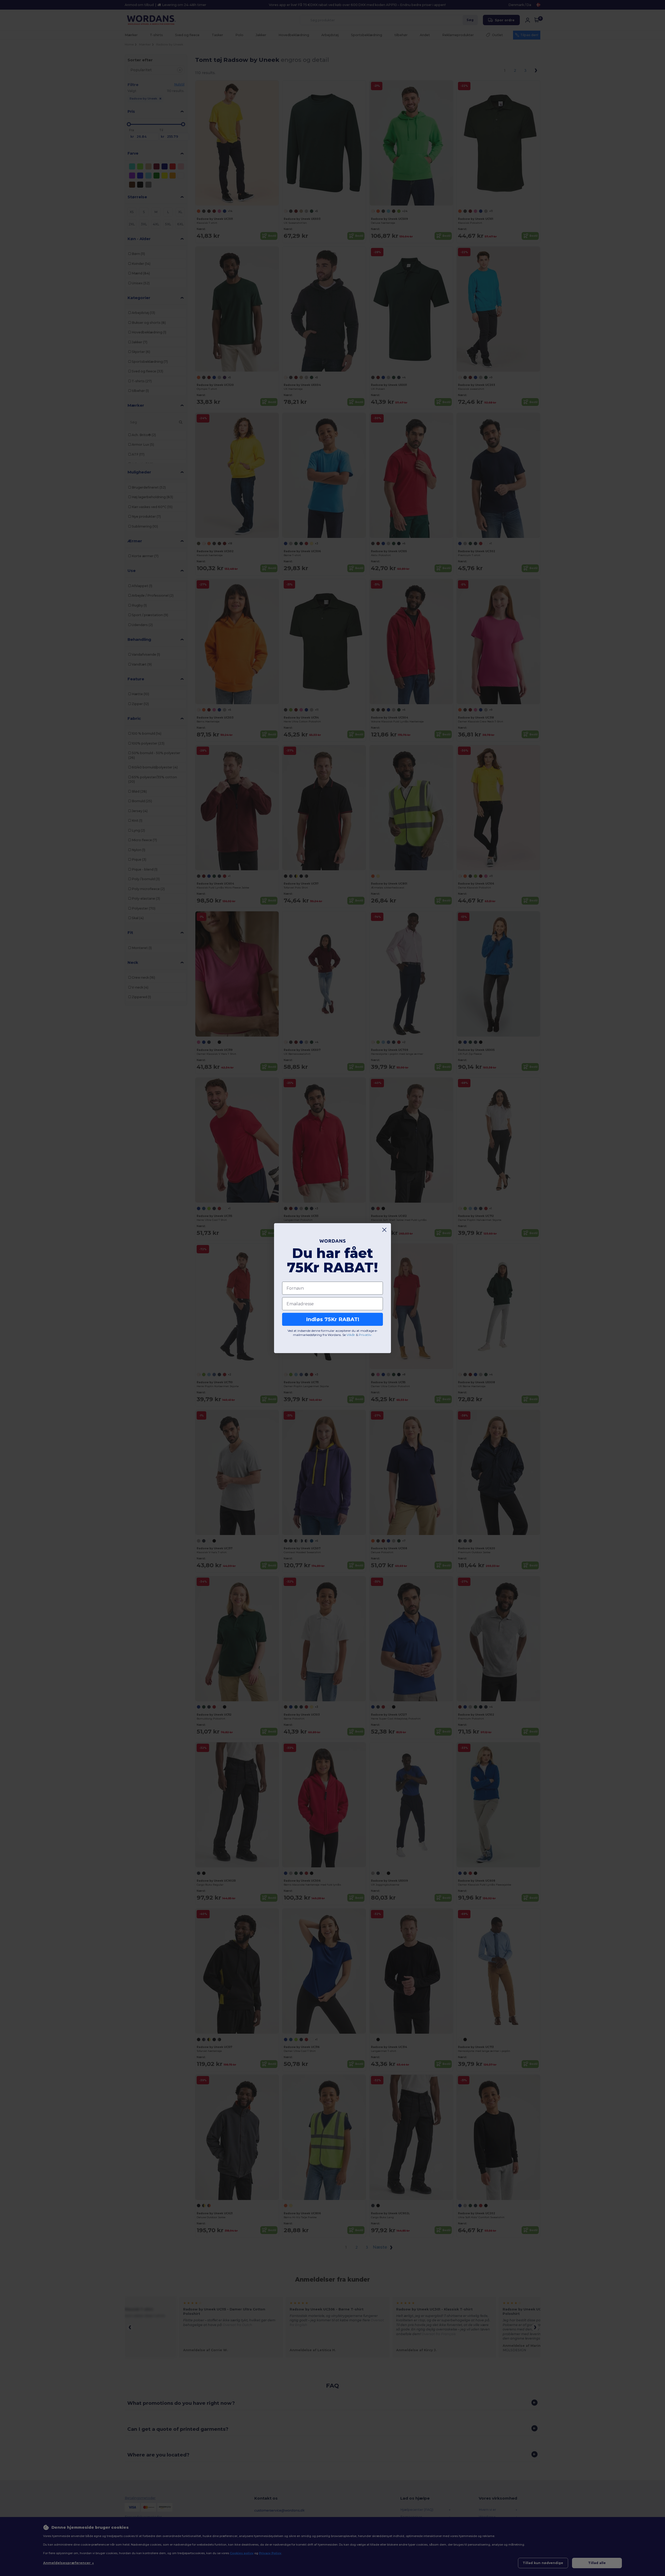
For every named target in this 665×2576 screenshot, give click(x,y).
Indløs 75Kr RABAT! (333, 1319)
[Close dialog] (384, 1230)
